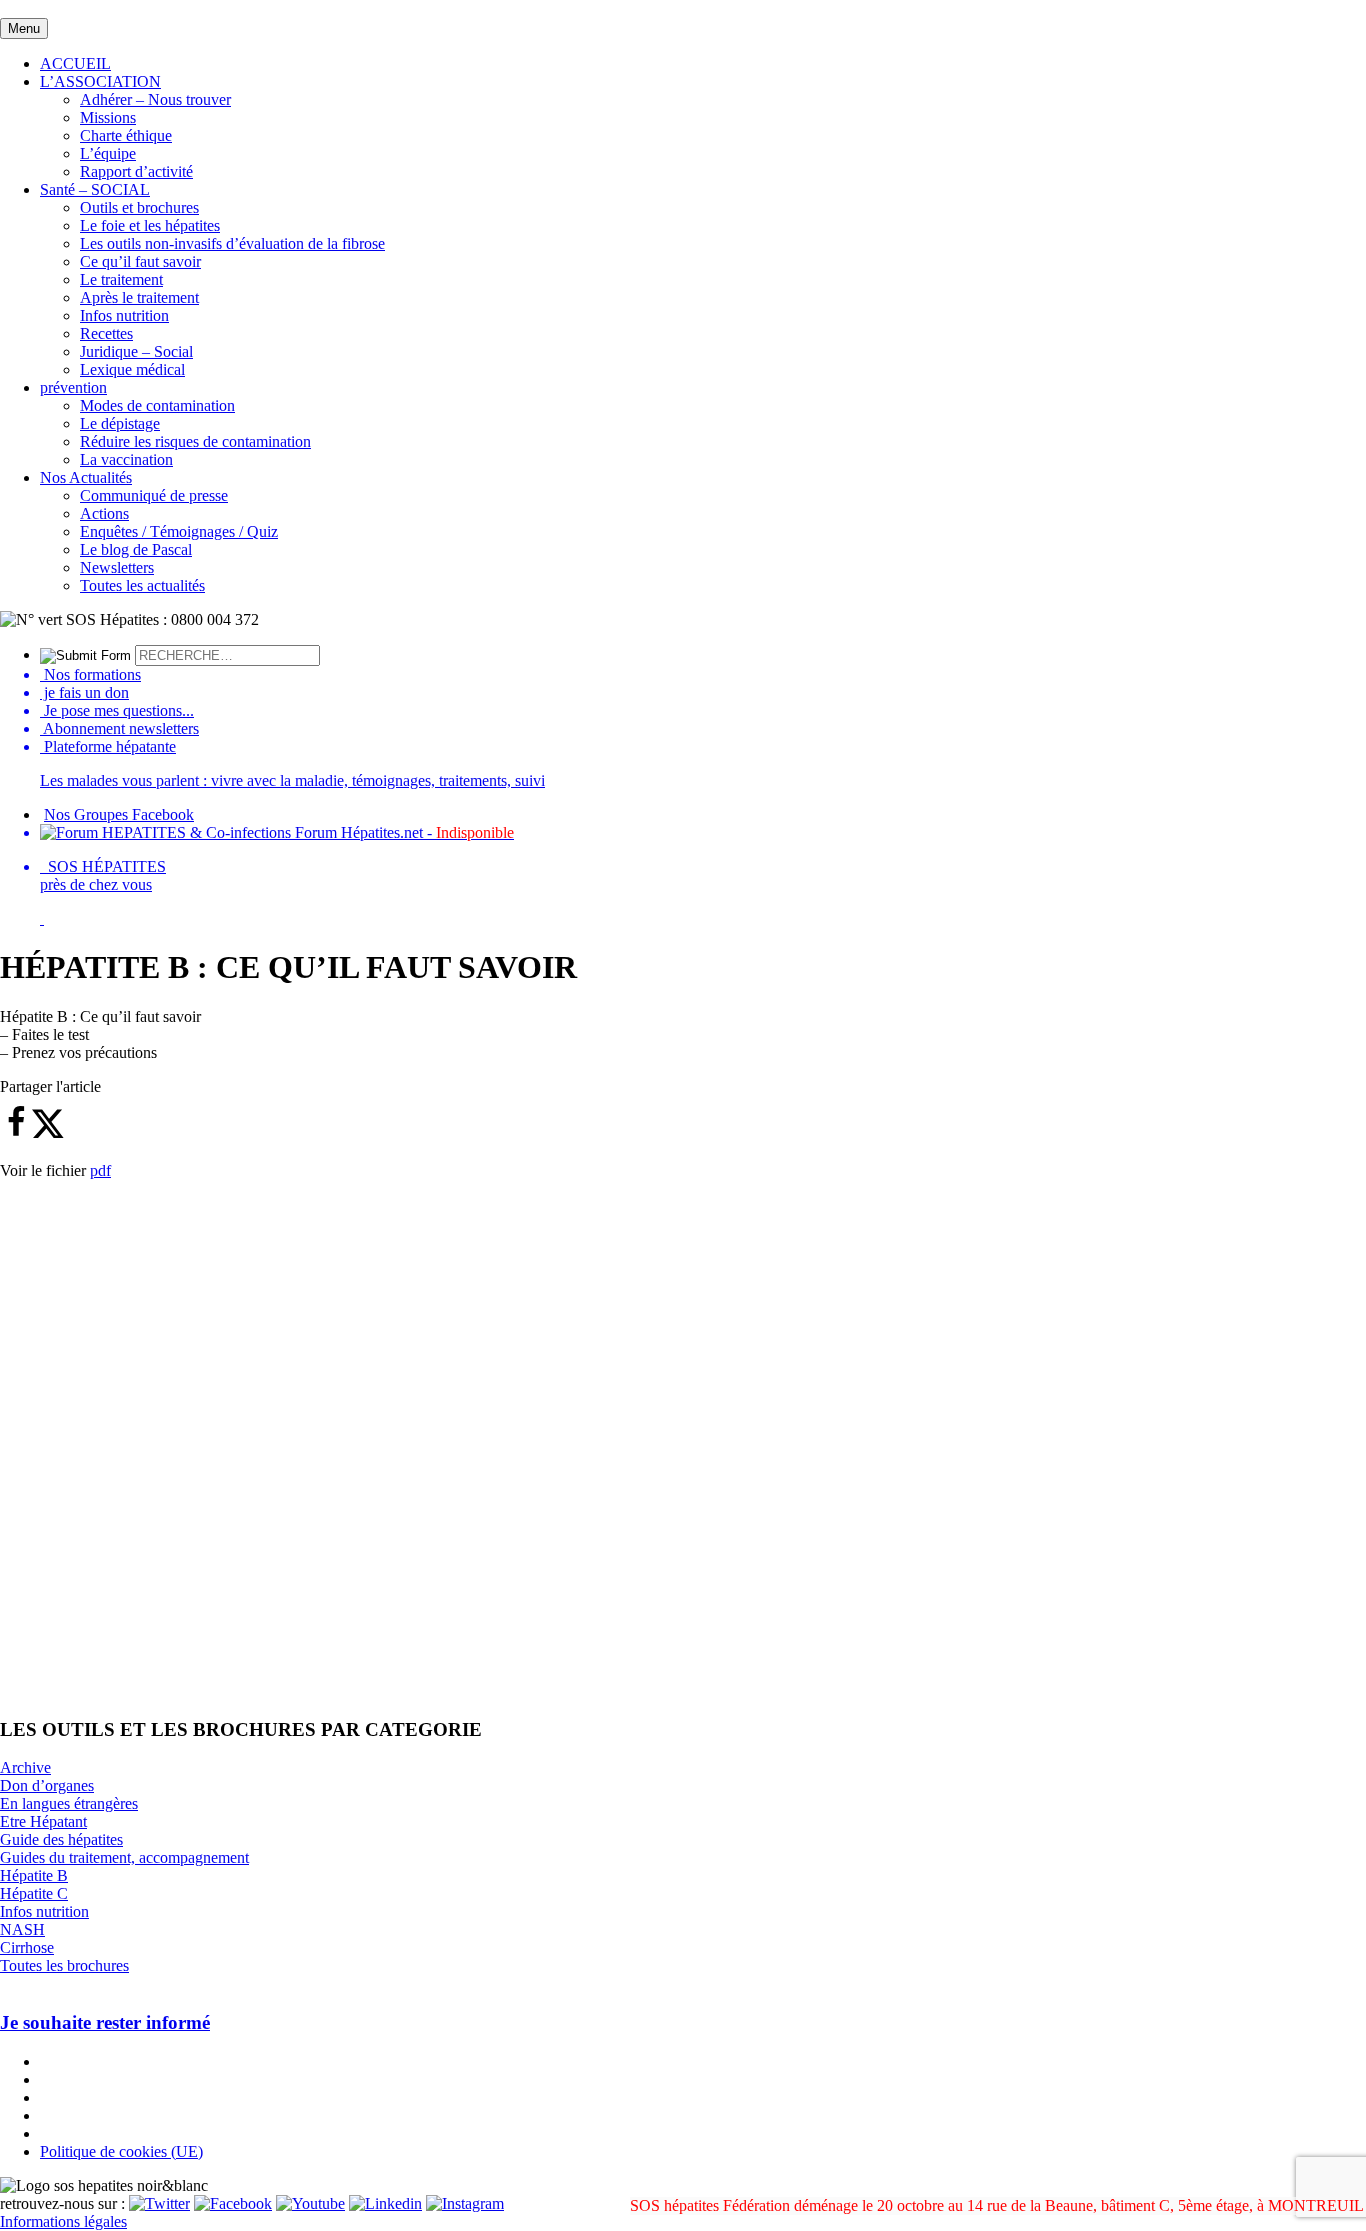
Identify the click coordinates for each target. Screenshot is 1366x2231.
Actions (104, 513)
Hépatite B (34, 1875)
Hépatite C (34, 1893)
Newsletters (117, 567)
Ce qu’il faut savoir (140, 261)
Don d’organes (47, 1785)
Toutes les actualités (142, 585)
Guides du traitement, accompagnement (124, 1857)
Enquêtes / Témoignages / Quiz (179, 531)
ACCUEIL (75, 63)
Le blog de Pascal (136, 549)
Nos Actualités (86, 477)
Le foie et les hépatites (150, 225)
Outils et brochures (139, 207)
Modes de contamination (157, 405)
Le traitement (121, 279)
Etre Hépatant (43, 1821)
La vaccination (126, 459)
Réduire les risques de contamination (195, 441)
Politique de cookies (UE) (121, 2151)
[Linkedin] (385, 2203)
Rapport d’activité (136, 171)
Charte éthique (126, 135)
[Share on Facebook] (16, 1133)
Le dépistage (120, 423)
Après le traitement (139, 297)
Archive (25, 1767)
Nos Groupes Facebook (119, 814)
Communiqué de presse (154, 495)
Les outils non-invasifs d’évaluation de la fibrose (232, 243)
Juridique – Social (136, 351)
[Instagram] (465, 2203)
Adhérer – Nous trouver (155, 99)
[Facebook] (233, 2203)
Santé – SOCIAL (95, 189)
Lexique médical (132, 369)
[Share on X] (48, 1133)
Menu (24, 28)
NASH (22, 1929)
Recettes (106, 333)
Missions (108, 117)
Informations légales (63, 2221)
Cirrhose (27, 1947)
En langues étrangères (69, 1803)
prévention (73, 387)
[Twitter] (159, 2203)
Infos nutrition (124, 315)
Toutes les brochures (64, 1965)
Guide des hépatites (61, 1839)
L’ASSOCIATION (100, 81)
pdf (100, 1170)
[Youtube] (310, 2203)
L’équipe (108, 153)
